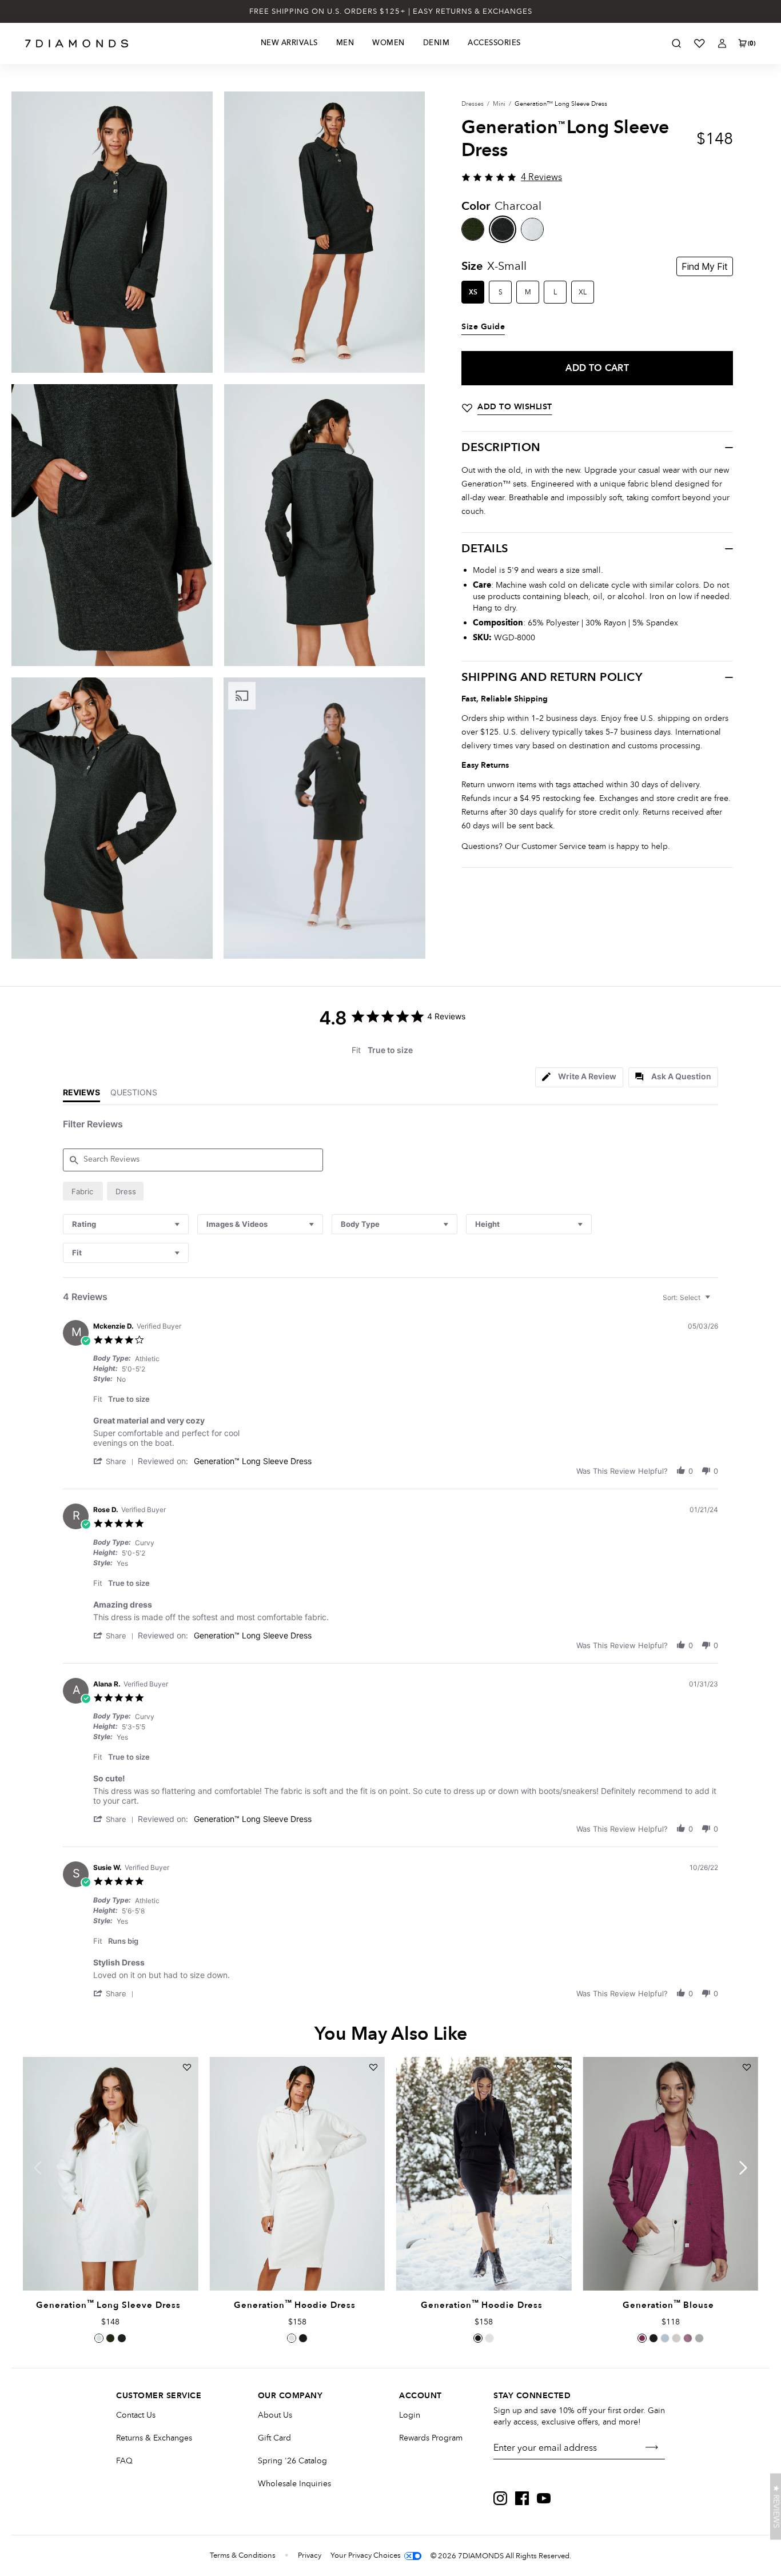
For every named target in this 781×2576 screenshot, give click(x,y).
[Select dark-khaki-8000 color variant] (110, 2338)
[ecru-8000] (532, 229)
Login (410, 2415)
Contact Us (136, 2415)
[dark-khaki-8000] (473, 229)
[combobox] (126, 1224)
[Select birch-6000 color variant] (676, 2338)
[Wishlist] (699, 43)
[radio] (83, 1191)
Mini (499, 104)
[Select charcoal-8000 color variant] (122, 2338)
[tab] (579, 1077)
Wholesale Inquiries (294, 2484)
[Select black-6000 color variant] (654, 2338)
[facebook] (522, 2498)
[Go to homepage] (77, 43)
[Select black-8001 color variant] (303, 2338)
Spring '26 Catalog (292, 2461)
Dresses (473, 104)
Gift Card (274, 2438)
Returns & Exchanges (154, 2438)
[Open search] (676, 43)
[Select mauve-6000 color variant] (688, 2338)
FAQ (124, 2461)
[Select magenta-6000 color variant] (642, 2338)
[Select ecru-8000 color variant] (99, 2338)
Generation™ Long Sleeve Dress (253, 1461)
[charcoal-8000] (503, 229)
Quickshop (110, 2264)
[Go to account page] (722, 43)
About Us (275, 2415)
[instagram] (500, 2498)
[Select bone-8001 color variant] (292, 2338)
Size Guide (483, 327)
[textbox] (716, 1302)
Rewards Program (431, 2438)
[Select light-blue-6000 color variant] (665, 2338)
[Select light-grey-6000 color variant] (699, 2338)
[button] (115, 1461)
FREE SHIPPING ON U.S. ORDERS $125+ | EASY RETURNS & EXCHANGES (391, 11)
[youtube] (544, 2498)
